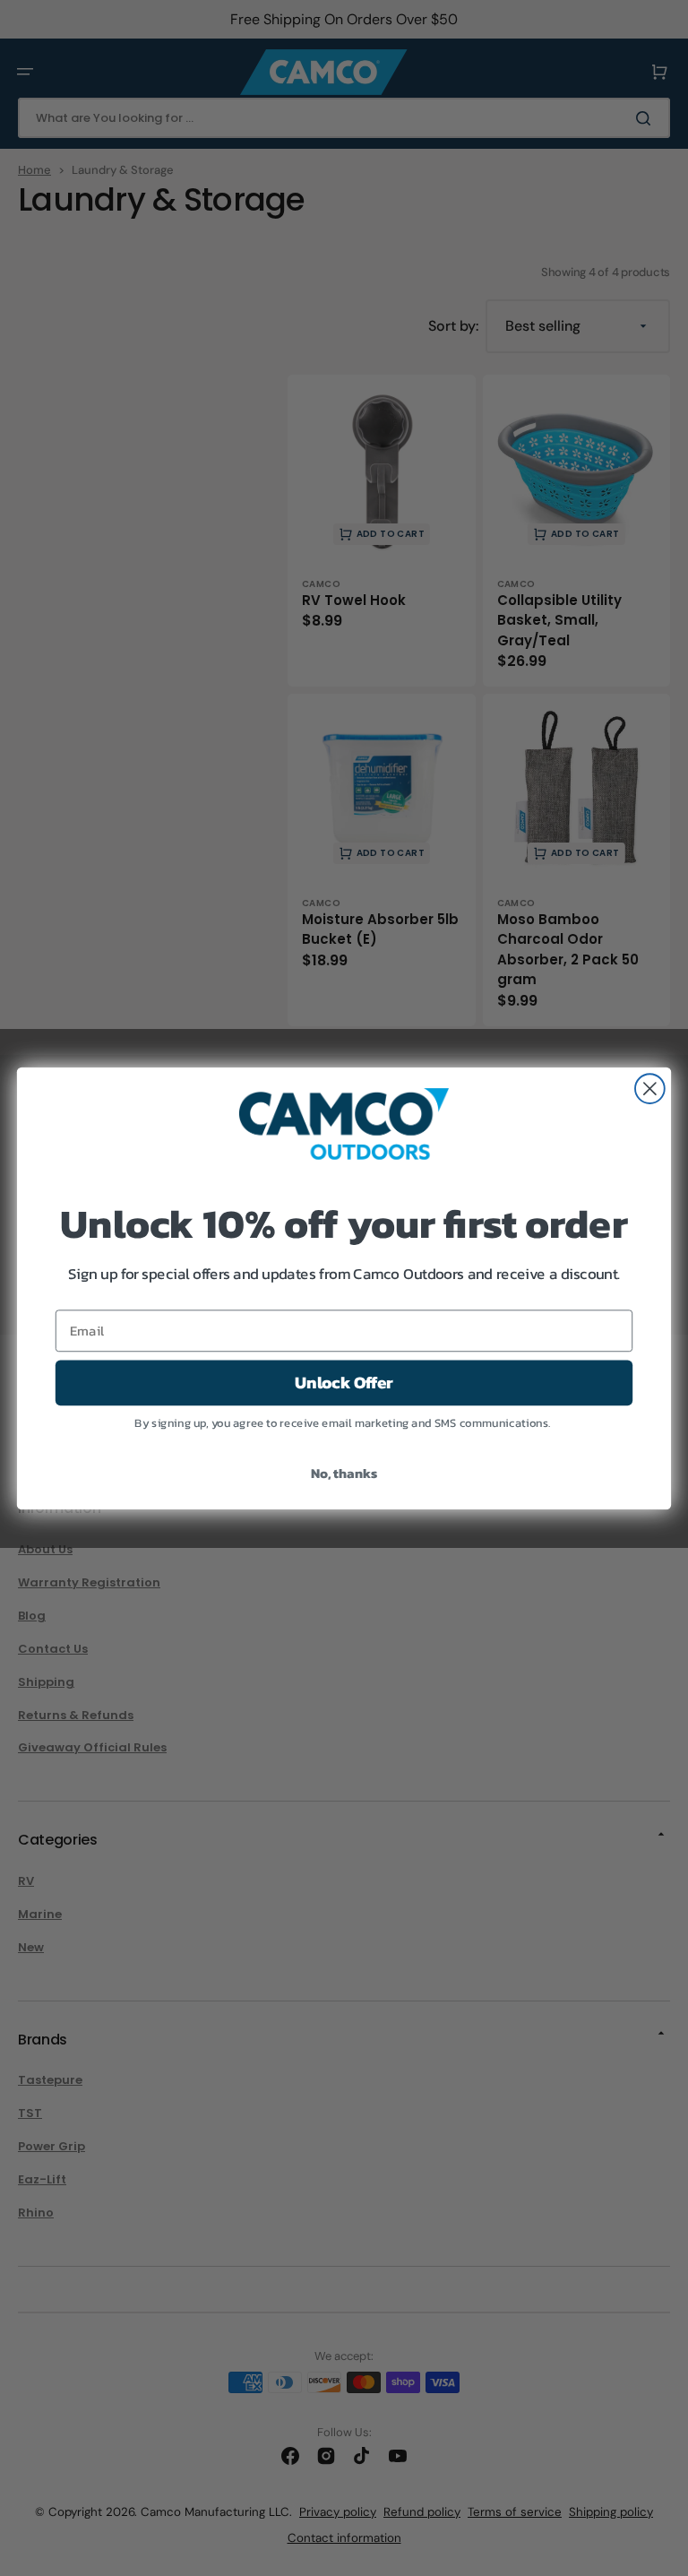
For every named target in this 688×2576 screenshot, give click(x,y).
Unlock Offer (344, 1382)
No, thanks (344, 1472)
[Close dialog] (650, 1089)
